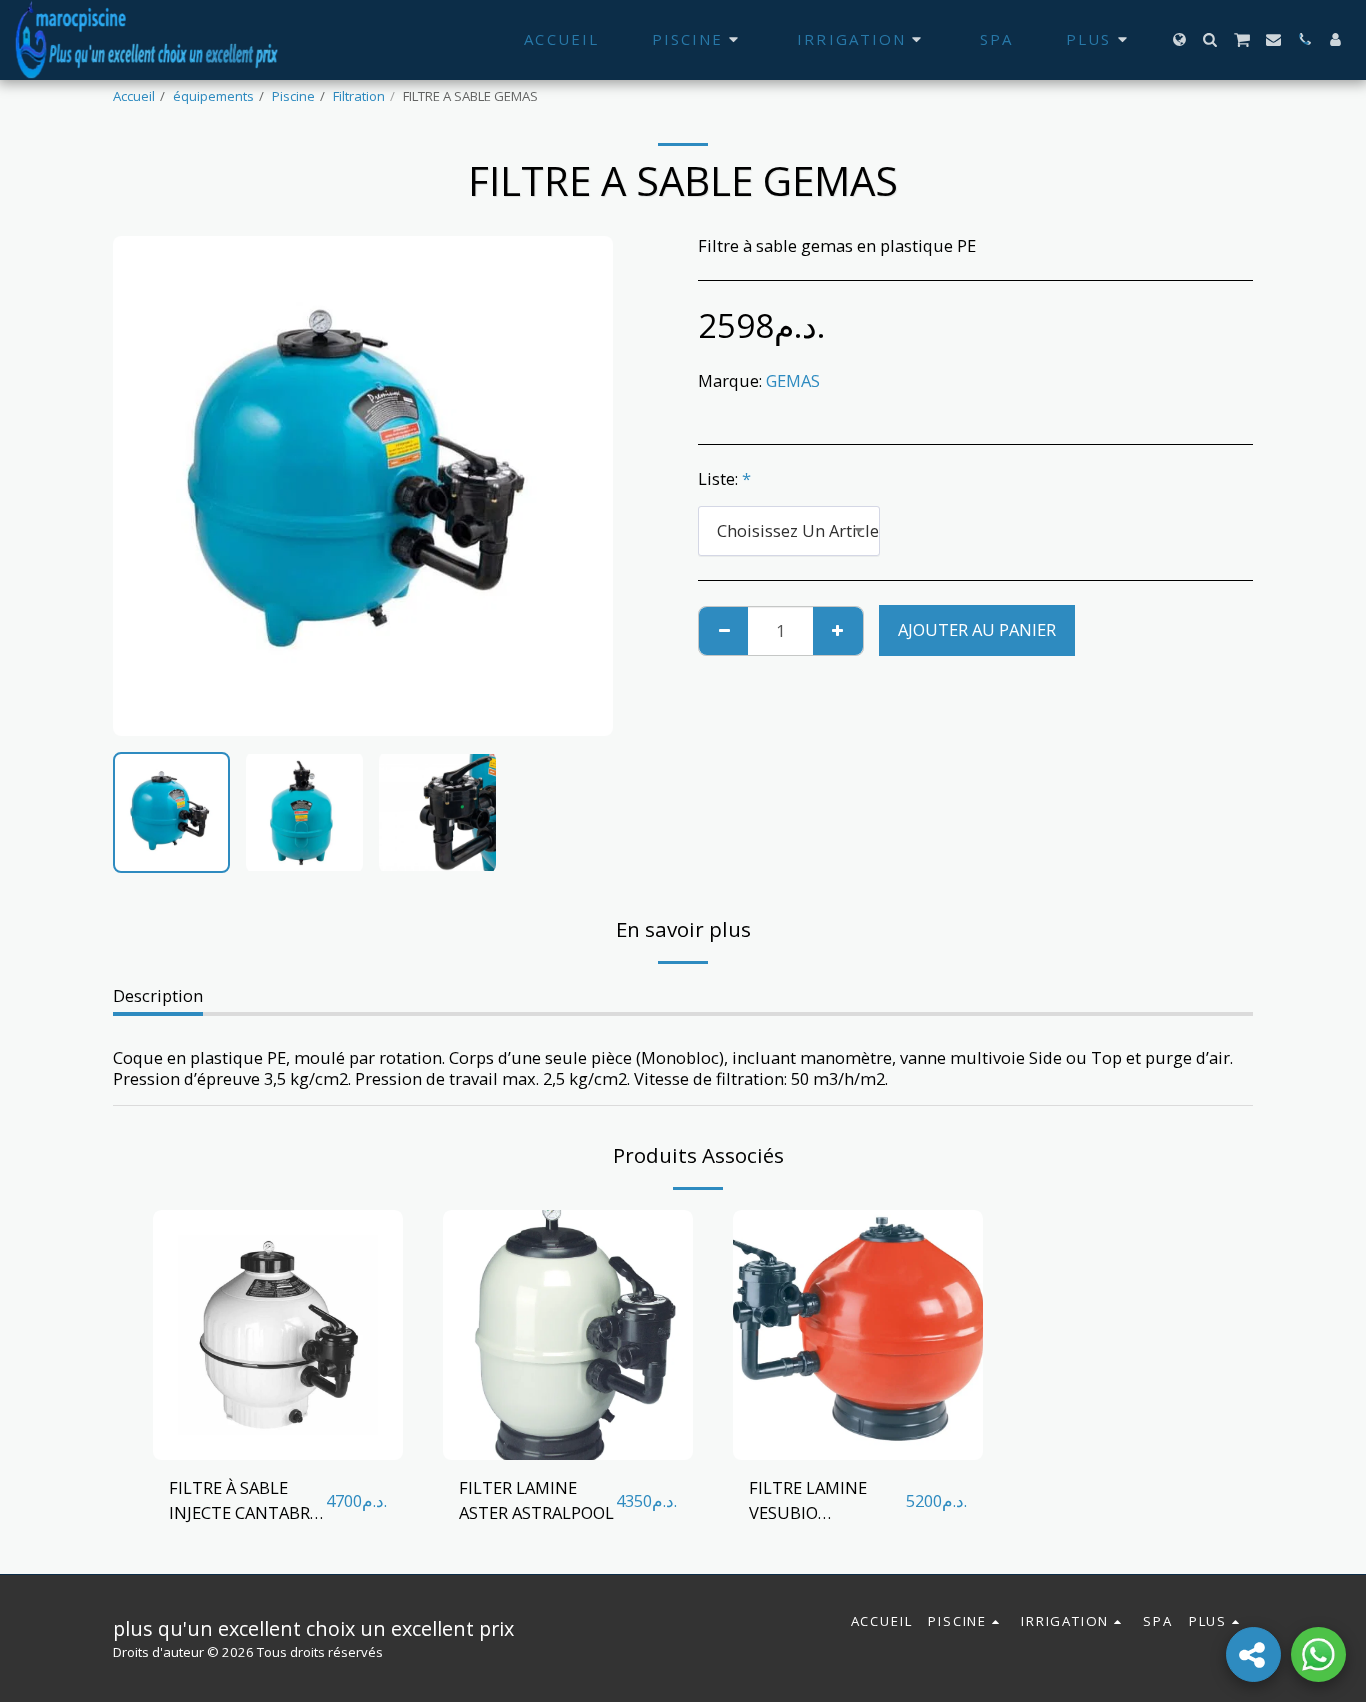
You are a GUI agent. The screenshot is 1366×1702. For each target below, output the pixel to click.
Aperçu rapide (278, 1410)
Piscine (293, 96)
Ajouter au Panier (284, 1449)
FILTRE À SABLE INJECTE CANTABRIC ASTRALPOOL (247, 1501)
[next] (581, 486)
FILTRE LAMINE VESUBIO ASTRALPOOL (808, 1501)
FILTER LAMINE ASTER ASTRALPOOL (536, 1500)
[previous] (145, 486)
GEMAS (793, 380)
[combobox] (789, 531)
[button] (1210, 39)
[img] (278, 1335)
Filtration (359, 96)
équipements (213, 96)
